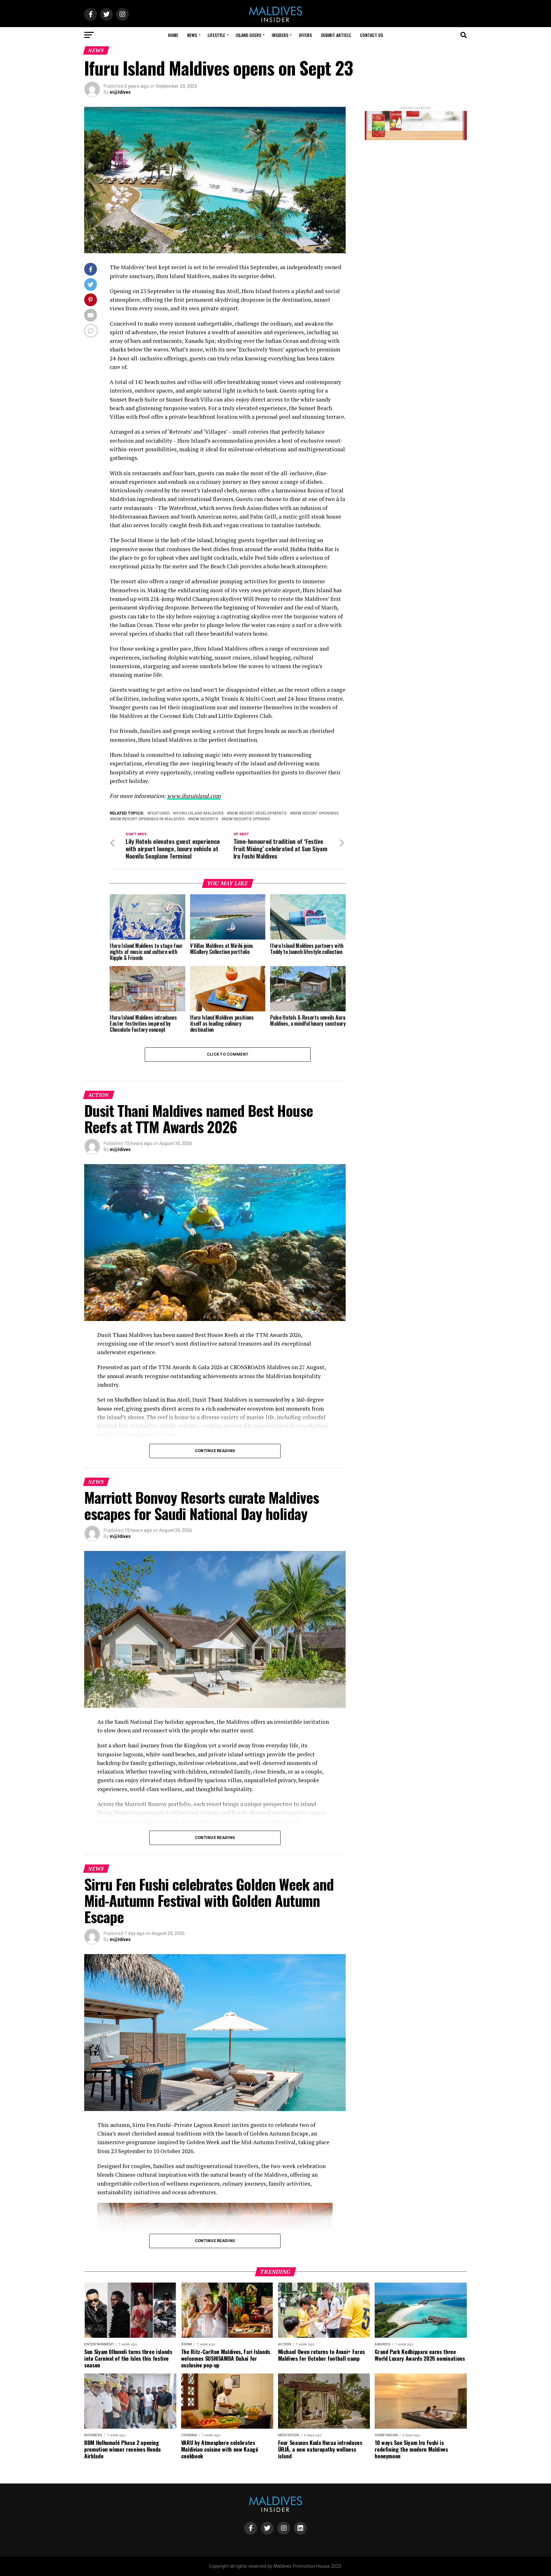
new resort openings (316, 813)
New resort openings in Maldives (148, 819)
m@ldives (120, 92)
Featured (160, 813)
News (192, 35)
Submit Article (336, 35)
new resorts (204, 819)
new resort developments (258, 813)
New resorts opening (247, 819)
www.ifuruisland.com (194, 796)
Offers (305, 35)
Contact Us (371, 35)
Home (173, 35)
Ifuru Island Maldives (199, 813)
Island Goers (248, 35)
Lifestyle (216, 35)
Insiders (280, 35)
